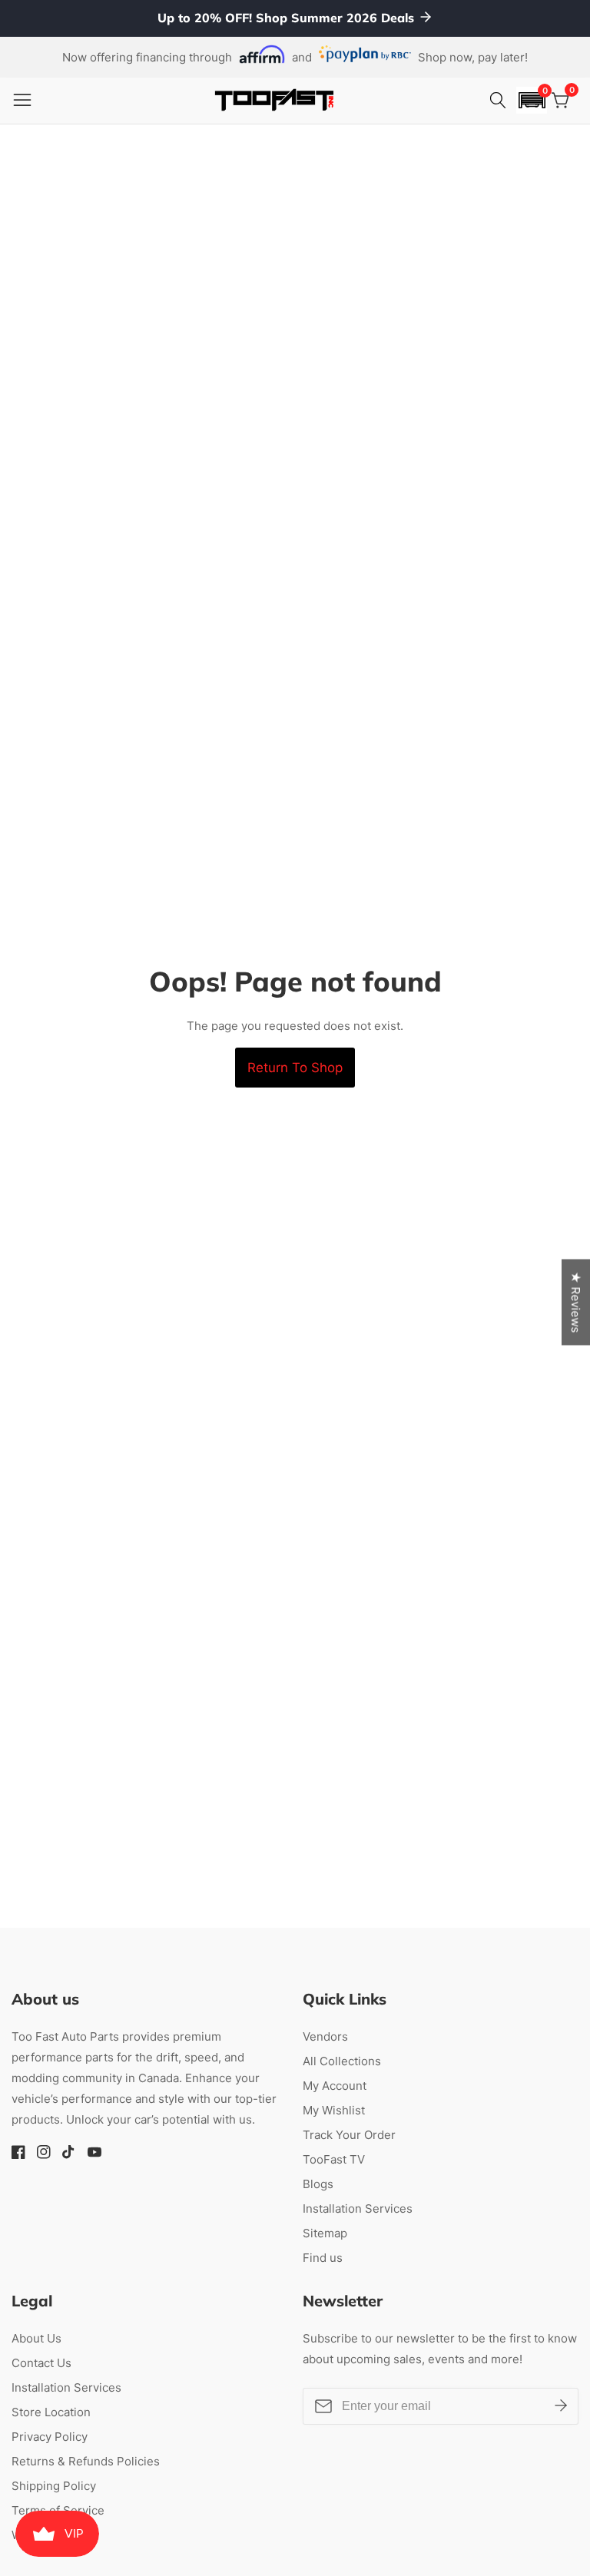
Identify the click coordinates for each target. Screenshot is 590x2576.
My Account (335, 2086)
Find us (323, 2258)
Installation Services (358, 2208)
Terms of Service (58, 2510)
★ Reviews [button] (576, 1303)
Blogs (318, 2184)
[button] (532, 100)
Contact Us (41, 2363)
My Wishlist (334, 2110)
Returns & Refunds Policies (86, 2461)
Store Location (51, 2412)
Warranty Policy (54, 2535)
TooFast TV (334, 2159)
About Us (36, 2338)
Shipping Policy (54, 2486)
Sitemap (325, 2233)
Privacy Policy (50, 2437)
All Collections (342, 2061)
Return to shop (295, 1068)
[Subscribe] (561, 2405)
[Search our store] (500, 101)
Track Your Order (349, 2135)
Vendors (325, 2036)
